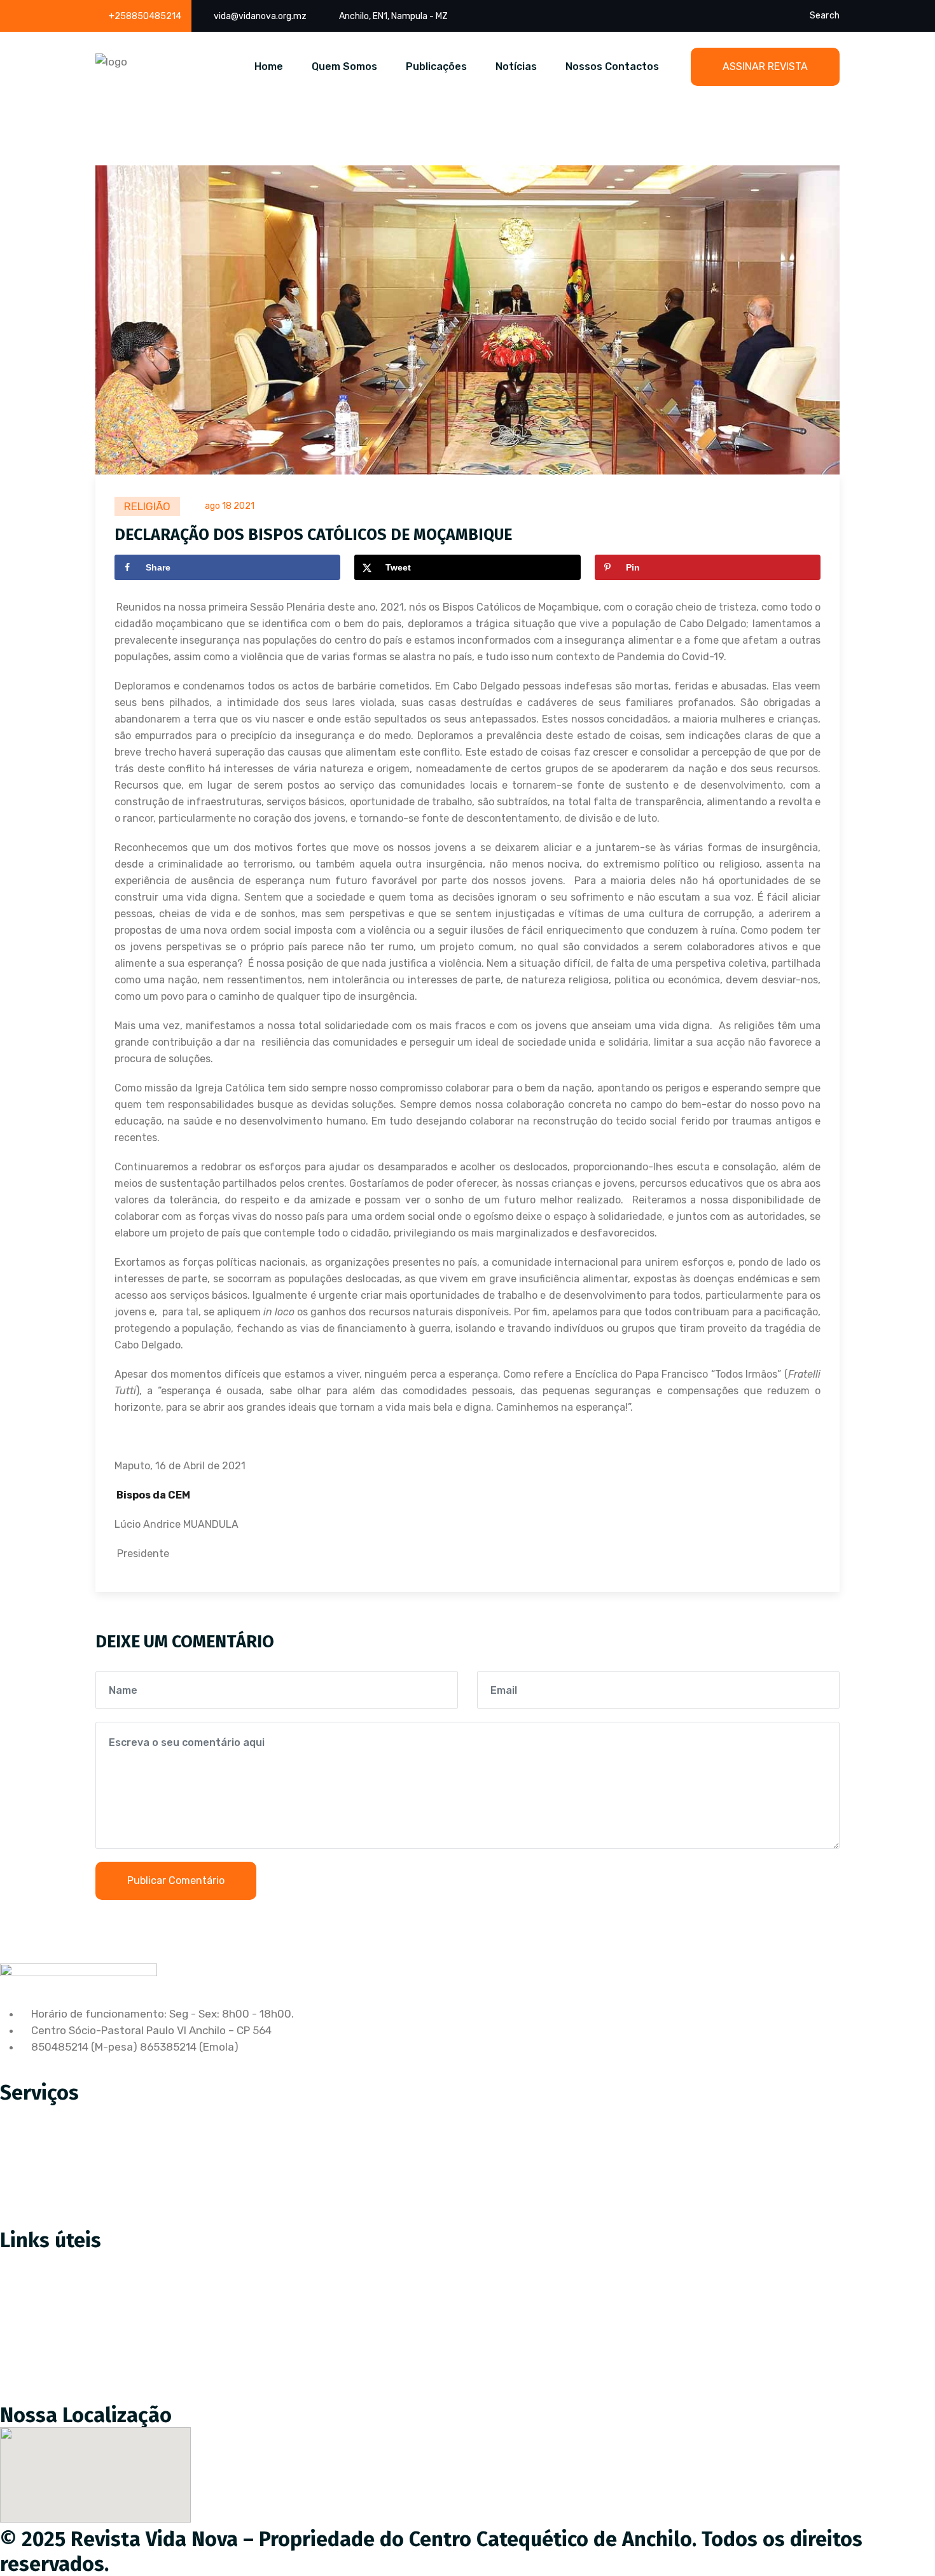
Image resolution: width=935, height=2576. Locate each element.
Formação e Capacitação (73, 2220)
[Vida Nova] (111, 62)
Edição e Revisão (52, 2140)
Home (269, 66)
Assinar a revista (52, 2261)
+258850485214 (145, 16)
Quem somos (43, 2315)
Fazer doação (44, 2288)
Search (825, 16)
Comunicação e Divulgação (77, 2193)
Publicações (436, 66)
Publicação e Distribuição (73, 2166)
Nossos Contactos (612, 66)
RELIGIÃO (147, 506)
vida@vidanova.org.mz (260, 16)
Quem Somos (344, 66)
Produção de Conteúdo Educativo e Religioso (123, 2113)
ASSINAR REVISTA (765, 66)
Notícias (516, 66)
